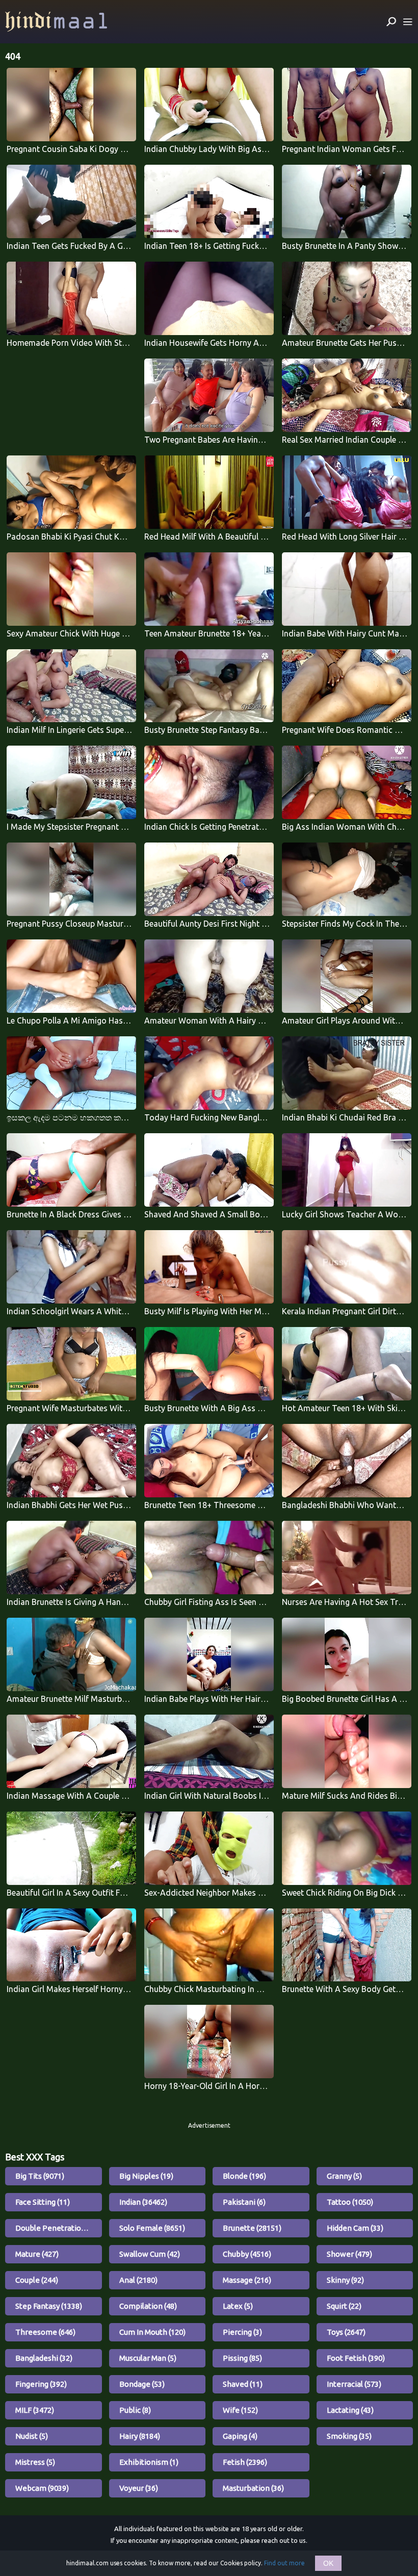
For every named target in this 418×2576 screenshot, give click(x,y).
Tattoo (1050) (350, 2202)
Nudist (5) (32, 2436)
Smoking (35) (349, 2436)
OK (328, 2563)
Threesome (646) (45, 2332)
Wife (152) (240, 2410)
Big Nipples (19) (146, 2176)
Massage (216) (247, 2280)
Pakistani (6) (244, 2202)
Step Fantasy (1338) (49, 2306)
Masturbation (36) (253, 2488)
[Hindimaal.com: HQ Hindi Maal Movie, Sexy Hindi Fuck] (56, 22)
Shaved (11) (243, 2384)
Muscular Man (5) (148, 2358)
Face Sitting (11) (43, 2202)
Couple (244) (37, 2280)
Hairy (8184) (140, 2436)
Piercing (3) (242, 2332)
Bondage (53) (142, 2384)
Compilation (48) (148, 2306)
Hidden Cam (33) (355, 2228)
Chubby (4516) (247, 2254)
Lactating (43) (350, 2410)
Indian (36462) (143, 2202)
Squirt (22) (344, 2306)
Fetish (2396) (245, 2462)
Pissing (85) (242, 2358)
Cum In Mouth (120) (152, 2332)
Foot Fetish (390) (356, 2358)
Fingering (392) (41, 2384)
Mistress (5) (35, 2462)
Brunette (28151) (252, 2228)
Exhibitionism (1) (149, 2462)
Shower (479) (349, 2254)
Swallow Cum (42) (150, 2254)
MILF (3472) (35, 2410)
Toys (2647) (346, 2332)
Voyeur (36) (139, 2488)
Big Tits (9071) (40, 2176)
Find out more (284, 2563)
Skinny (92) (345, 2280)
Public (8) (135, 2410)
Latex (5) (238, 2306)
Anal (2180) (138, 2280)
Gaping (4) (240, 2436)
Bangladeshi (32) (44, 2358)
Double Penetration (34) (58, 2228)
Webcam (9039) (42, 2488)
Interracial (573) (354, 2384)
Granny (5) (344, 2176)
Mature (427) (37, 2254)
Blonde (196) (244, 2176)
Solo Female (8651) (152, 2228)
